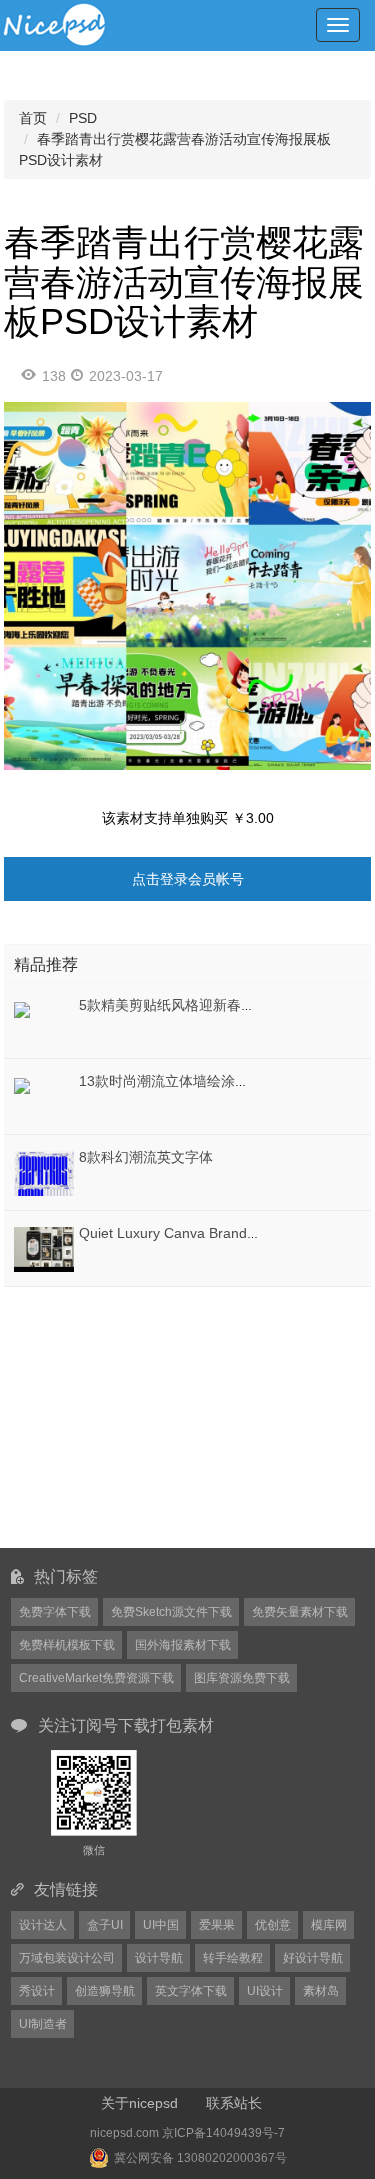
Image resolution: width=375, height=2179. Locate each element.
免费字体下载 (55, 1612)
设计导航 (159, 1958)
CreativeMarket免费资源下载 (96, 1678)
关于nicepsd (139, 2103)
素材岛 (321, 1991)
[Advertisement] (129, 1417)
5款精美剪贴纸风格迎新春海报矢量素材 (202, 1005)
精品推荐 (46, 964)
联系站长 (234, 2103)
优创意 (273, 1925)
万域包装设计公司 (67, 1958)
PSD (83, 118)
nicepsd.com (124, 2133)
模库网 (329, 1925)
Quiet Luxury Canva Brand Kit (173, 1233)
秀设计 (37, 1991)
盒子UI (105, 1925)
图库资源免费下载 (242, 1678)
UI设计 (265, 1991)
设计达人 (43, 1925)
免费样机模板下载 (67, 1645)
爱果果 (217, 1925)
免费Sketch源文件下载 (171, 1612)
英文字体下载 (191, 1991)
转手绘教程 (233, 1958)
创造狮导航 (105, 1991)
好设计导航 (313, 1958)
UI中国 (161, 1925)
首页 (33, 118)
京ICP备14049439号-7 (223, 2133)
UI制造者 (43, 2024)
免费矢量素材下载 (300, 1612)
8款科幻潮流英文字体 (146, 1157)
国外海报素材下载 (183, 1645)
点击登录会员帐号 (188, 879)
